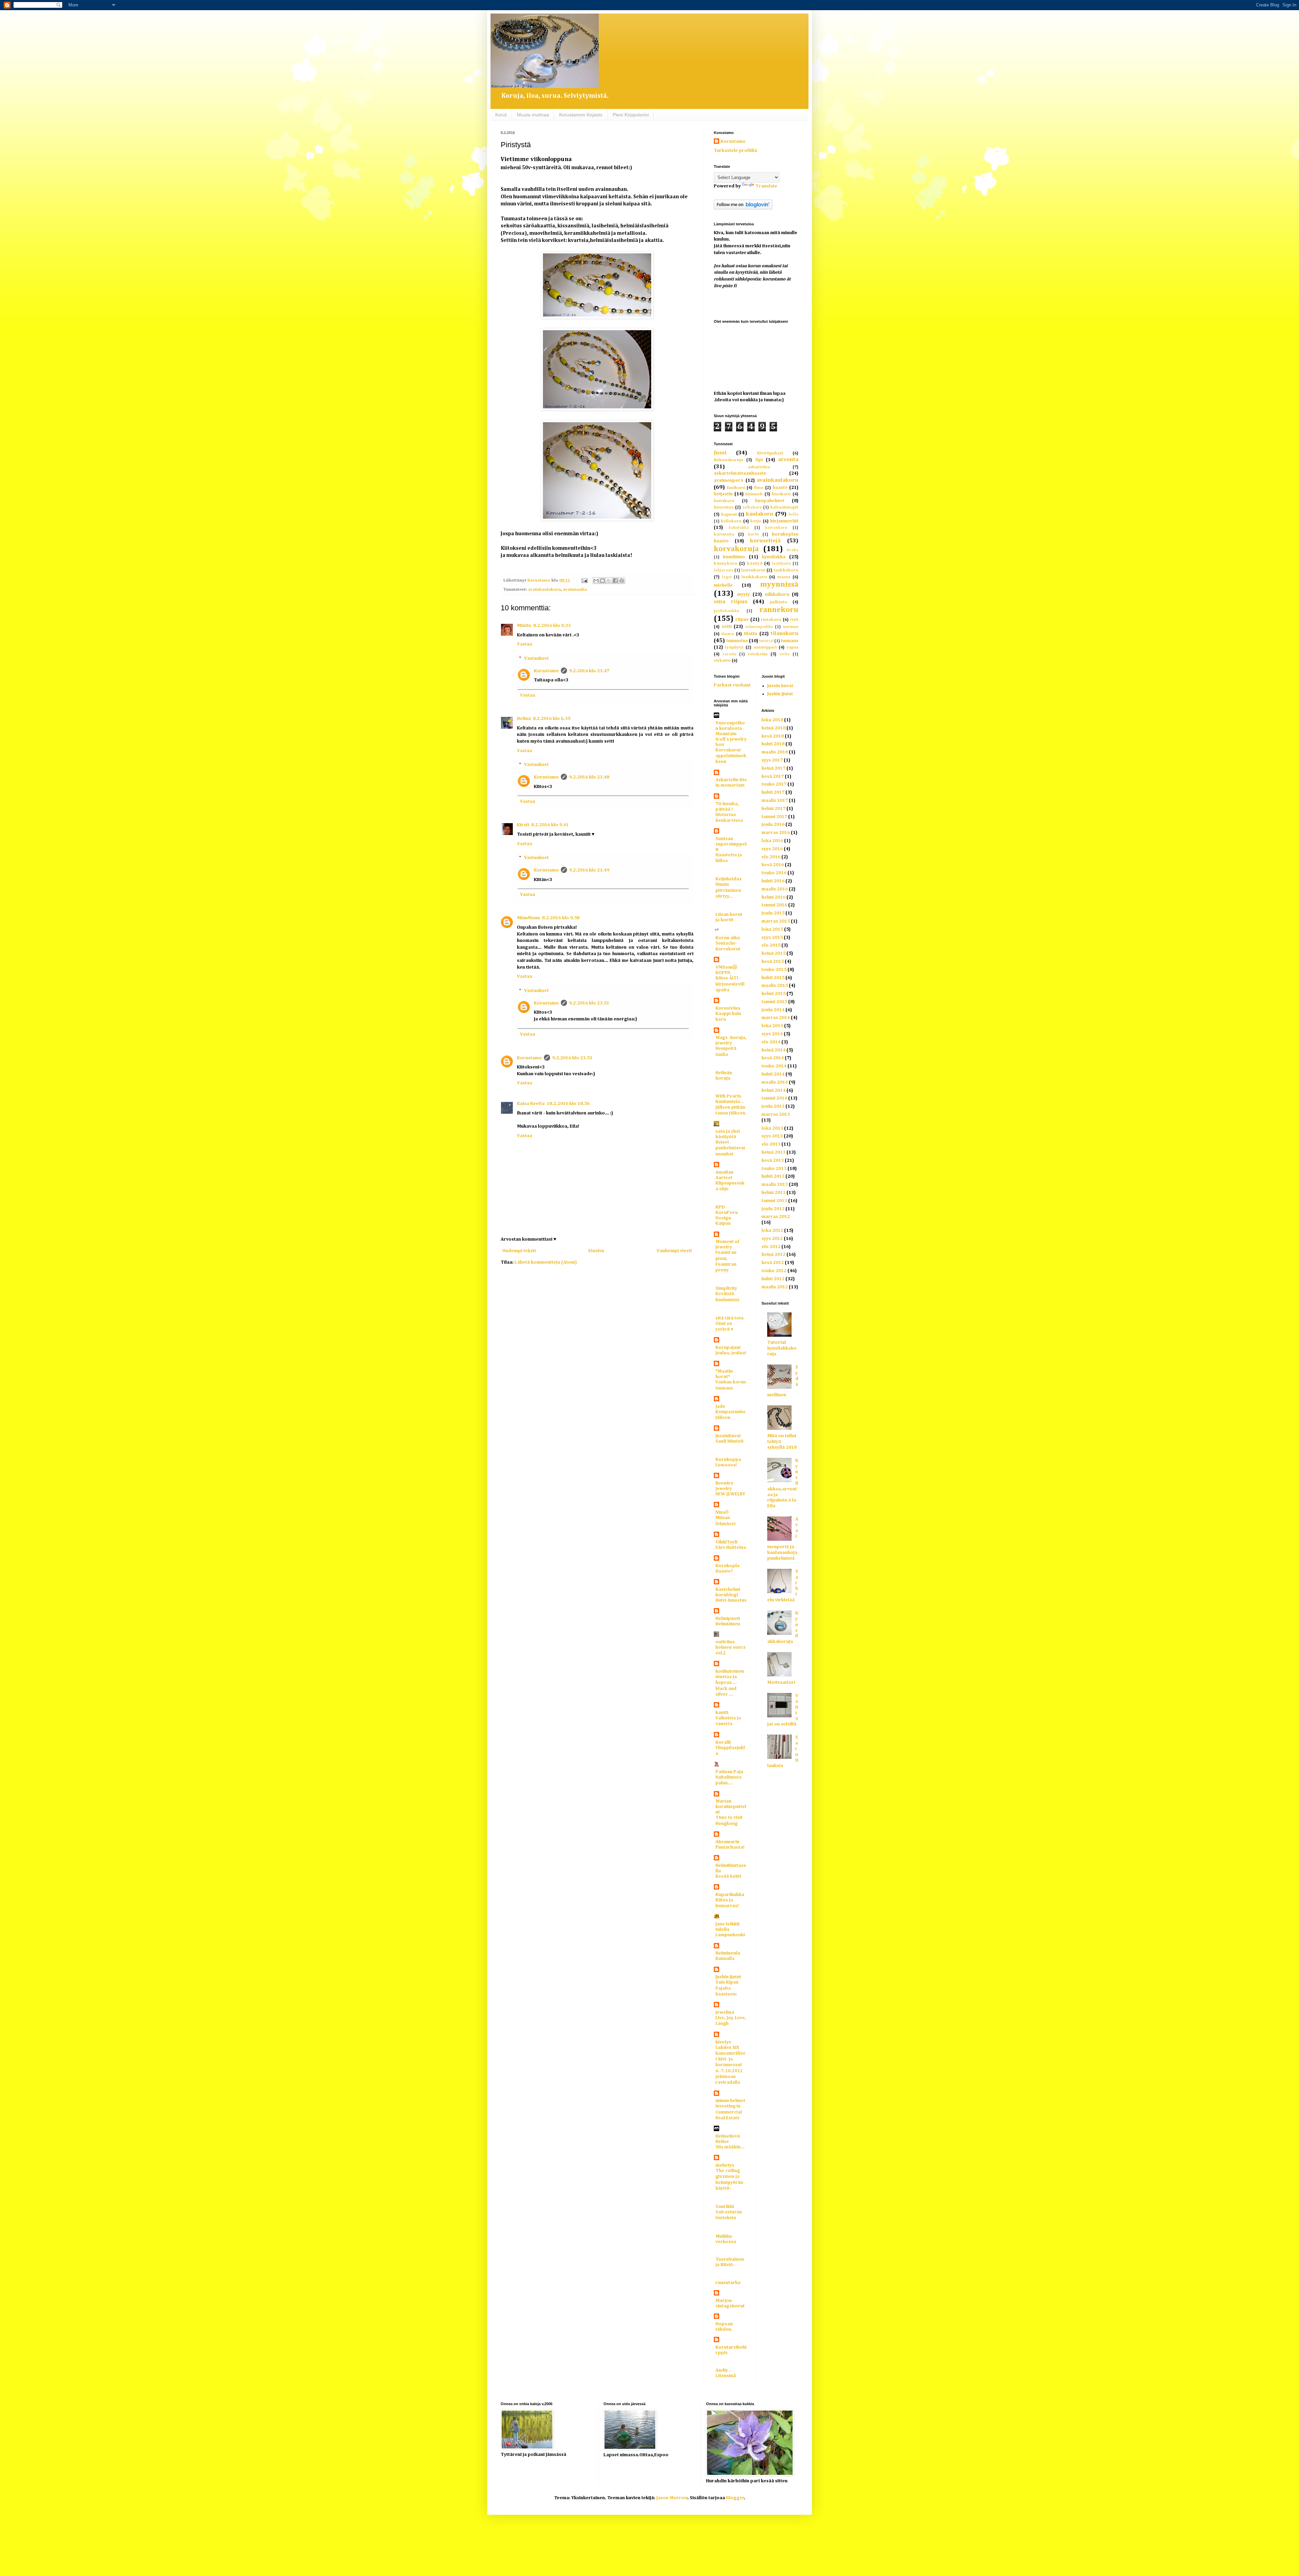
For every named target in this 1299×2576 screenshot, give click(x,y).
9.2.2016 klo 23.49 (589, 870)
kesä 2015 (773, 962)
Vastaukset (536, 658)
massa (784, 577)
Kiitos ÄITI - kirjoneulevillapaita (730, 984)
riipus (742, 619)
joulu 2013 (773, 1106)
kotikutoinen (730, 1671)
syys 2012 (772, 1239)
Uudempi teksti (519, 1251)
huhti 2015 (773, 978)
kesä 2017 (773, 776)
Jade (720, 1406)
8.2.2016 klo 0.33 (552, 626)
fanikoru (736, 488)
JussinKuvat (728, 1436)
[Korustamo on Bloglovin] (743, 208)
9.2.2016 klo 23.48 (589, 777)
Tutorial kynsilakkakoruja (782, 1348)
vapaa (792, 647)
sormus (791, 627)
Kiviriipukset (770, 453)
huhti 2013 (773, 1176)
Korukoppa (728, 1460)
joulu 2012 (773, 1209)
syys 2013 (772, 1136)
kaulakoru (760, 514)
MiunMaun (528, 918)
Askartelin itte (731, 780)
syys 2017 (772, 760)
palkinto (779, 602)
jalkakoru (752, 507)
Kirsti (523, 825)
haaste (780, 488)
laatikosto (781, 563)
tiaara (728, 634)
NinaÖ (722, 1512)
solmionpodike (759, 627)
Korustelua (728, 1008)
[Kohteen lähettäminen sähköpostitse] (596, 581)
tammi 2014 (774, 1098)
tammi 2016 (774, 905)
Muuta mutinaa (533, 115)
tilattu (750, 634)
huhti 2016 (773, 881)
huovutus (724, 507)
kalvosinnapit (784, 507)
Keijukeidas (728, 879)
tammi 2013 (774, 1201)
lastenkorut (753, 570)
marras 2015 (776, 921)
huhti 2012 (773, 1279)
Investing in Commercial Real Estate (729, 2112)
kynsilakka (774, 557)
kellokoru (731, 521)
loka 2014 (772, 1026)
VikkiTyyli (726, 1542)
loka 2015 (772, 929)
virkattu (722, 661)
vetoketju (758, 654)
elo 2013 (771, 1144)
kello (793, 514)
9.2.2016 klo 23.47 (589, 671)
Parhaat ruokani (732, 685)
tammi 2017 (774, 817)
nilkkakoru (777, 594)
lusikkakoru (754, 577)
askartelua (759, 467)
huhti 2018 (773, 744)
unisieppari (765, 647)
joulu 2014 (773, 1010)
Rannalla (725, 1959)
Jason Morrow (672, 2498)
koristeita (724, 534)
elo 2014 (771, 1042)
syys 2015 (772, 937)
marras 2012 (776, 1217)
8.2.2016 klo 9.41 (550, 825)
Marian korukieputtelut (731, 1807)
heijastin (723, 494)
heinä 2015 (773, 953)
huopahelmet (770, 501)
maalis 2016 (775, 889)
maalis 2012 (775, 1287)
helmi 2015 (773, 994)
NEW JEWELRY (730, 1494)
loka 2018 (772, 720)
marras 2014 (776, 1018)
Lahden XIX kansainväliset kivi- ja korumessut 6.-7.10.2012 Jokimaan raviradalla (731, 2065)
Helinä (524, 719)
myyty (744, 594)
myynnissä (779, 585)
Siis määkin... (730, 2147)
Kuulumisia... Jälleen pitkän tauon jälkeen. (731, 1108)
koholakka (739, 528)
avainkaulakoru (544, 590)
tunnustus (737, 641)
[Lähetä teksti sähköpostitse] (584, 580)
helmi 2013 (773, 1193)
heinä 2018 (773, 728)
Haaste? (724, 1571)
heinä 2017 (773, 768)
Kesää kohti (728, 1877)
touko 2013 (774, 1169)
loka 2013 (772, 1128)
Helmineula (728, 1953)
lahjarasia (724, 570)
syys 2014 (772, 1034)
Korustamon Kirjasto (581, 115)
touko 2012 (774, 1271)
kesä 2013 (773, 1160)
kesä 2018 (773, 736)
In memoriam (730, 785)
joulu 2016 (773, 824)
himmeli (754, 494)
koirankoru (776, 528)
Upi (759, 460)
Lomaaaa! (726, 1465)
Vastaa (525, 644)
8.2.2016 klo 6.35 (552, 719)
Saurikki (725, 2207)
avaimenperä (728, 480)
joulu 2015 (773, 913)
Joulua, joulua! (731, 1353)
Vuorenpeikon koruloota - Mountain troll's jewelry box (731, 734)
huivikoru (724, 501)
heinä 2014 (773, 1050)
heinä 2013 (773, 1152)
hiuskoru (781, 494)
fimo (759, 488)
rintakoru (771, 620)
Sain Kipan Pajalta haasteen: (727, 1988)
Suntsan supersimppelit (731, 844)
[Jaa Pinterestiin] (622, 581)
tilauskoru (784, 634)
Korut (501, 115)
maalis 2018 (775, 752)
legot (727, 577)
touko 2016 (774, 873)
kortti (753, 534)
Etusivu (596, 1251)
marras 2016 (776, 833)
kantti (722, 1713)
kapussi (729, 514)
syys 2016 (772, 849)
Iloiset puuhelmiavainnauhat (730, 1148)
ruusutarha (728, 2283)
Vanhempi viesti (674, 1251)
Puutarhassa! (730, 1847)
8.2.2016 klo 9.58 (561, 918)
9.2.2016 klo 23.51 (589, 1003)
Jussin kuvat (780, 686)
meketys (725, 2165)
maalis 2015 (775, 986)
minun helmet (730, 2101)
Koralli (723, 1742)
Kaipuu (723, 1224)
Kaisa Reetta (531, 1104)
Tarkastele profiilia (735, 151)
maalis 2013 (775, 1184)
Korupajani (728, 1348)
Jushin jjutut (728, 1977)
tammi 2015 (774, 1002)
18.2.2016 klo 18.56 (568, 1104)
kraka (793, 550)
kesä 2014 (773, 1058)
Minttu (524, 626)
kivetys (723, 2042)
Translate (766, 186)
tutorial (766, 641)
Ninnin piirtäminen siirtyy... (728, 890)
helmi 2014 (773, 1090)
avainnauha (575, 590)
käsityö (755, 563)
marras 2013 (776, 1114)
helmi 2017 (773, 809)
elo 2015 (771, 945)
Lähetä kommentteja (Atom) (546, 1262)
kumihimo (734, 557)
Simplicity (726, 1288)
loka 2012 (772, 1230)
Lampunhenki (730, 1935)
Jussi (720, 453)
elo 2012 (771, 1247)
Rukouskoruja (728, 460)
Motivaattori (781, 1682)
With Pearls (728, 1096)
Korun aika (728, 938)
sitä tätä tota (730, 1318)
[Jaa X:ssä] (609, 581)
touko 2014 (774, 1066)
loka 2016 (772, 841)
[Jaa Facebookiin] (615, 581)
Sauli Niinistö (730, 1441)
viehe (785, 654)
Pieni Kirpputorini (631, 115)
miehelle (723, 585)
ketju (756, 521)
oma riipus (731, 602)
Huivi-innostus (731, 1600)
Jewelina (725, 2012)
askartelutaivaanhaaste (740, 473)
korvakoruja (736, 549)
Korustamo (546, 671)
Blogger (735, 2498)
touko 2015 (774, 970)
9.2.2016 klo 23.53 (572, 1058)
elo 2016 (771, 857)
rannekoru (779, 610)
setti (727, 627)
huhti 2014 (773, 1074)
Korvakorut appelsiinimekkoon (731, 756)
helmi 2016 (773, 897)
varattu (730, 654)
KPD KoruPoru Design (727, 1213)
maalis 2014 (775, 1082)
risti (794, 620)
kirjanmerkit (784, 521)
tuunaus (790, 641)
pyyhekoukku (726, 611)
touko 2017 (774, 784)
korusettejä (765, 541)
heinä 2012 (773, 1255)
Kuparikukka (730, 1895)
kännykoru (725, 563)
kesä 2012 (773, 1263)
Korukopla (727, 1566)
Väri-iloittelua (731, 1548)
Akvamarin (727, 1842)
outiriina (725, 1642)
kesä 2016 (773, 865)
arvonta (788, 460)
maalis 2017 (775, 800)
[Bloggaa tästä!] (602, 581)
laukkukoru (786, 570)
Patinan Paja (729, 1772)
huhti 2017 (773, 792)
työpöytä (734, 647)
